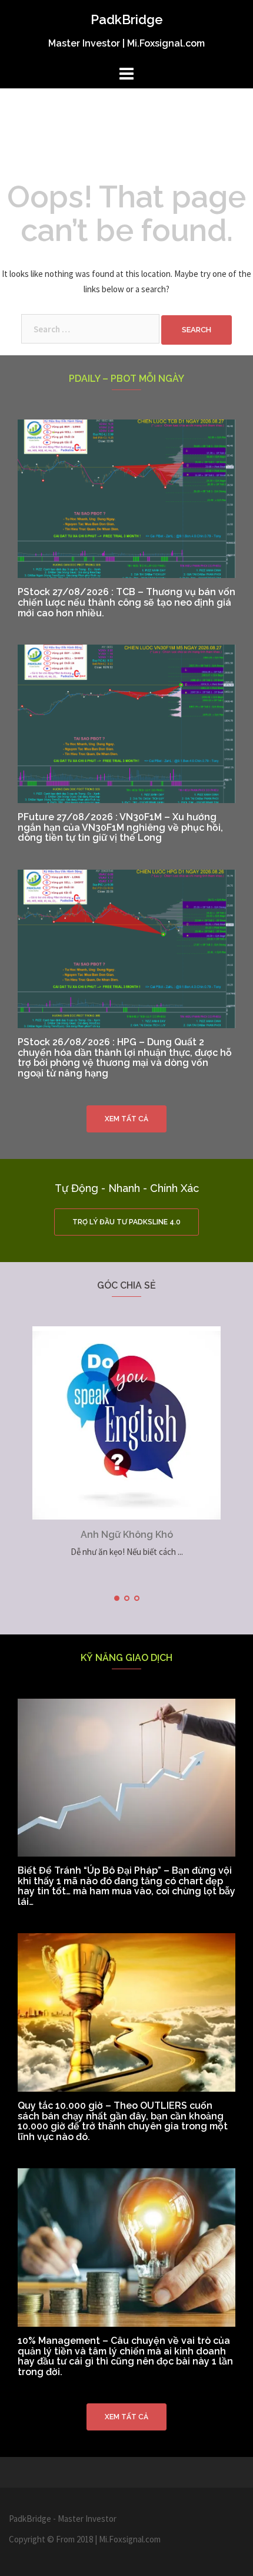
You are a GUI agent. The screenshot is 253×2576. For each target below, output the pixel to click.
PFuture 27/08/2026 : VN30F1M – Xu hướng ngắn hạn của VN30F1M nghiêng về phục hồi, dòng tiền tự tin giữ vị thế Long (120, 827)
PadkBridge (127, 19)
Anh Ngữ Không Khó (127, 1535)
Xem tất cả (126, 1119)
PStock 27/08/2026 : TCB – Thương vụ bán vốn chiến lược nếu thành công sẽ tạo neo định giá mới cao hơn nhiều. (126, 602)
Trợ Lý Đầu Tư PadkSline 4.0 (126, 1222)
